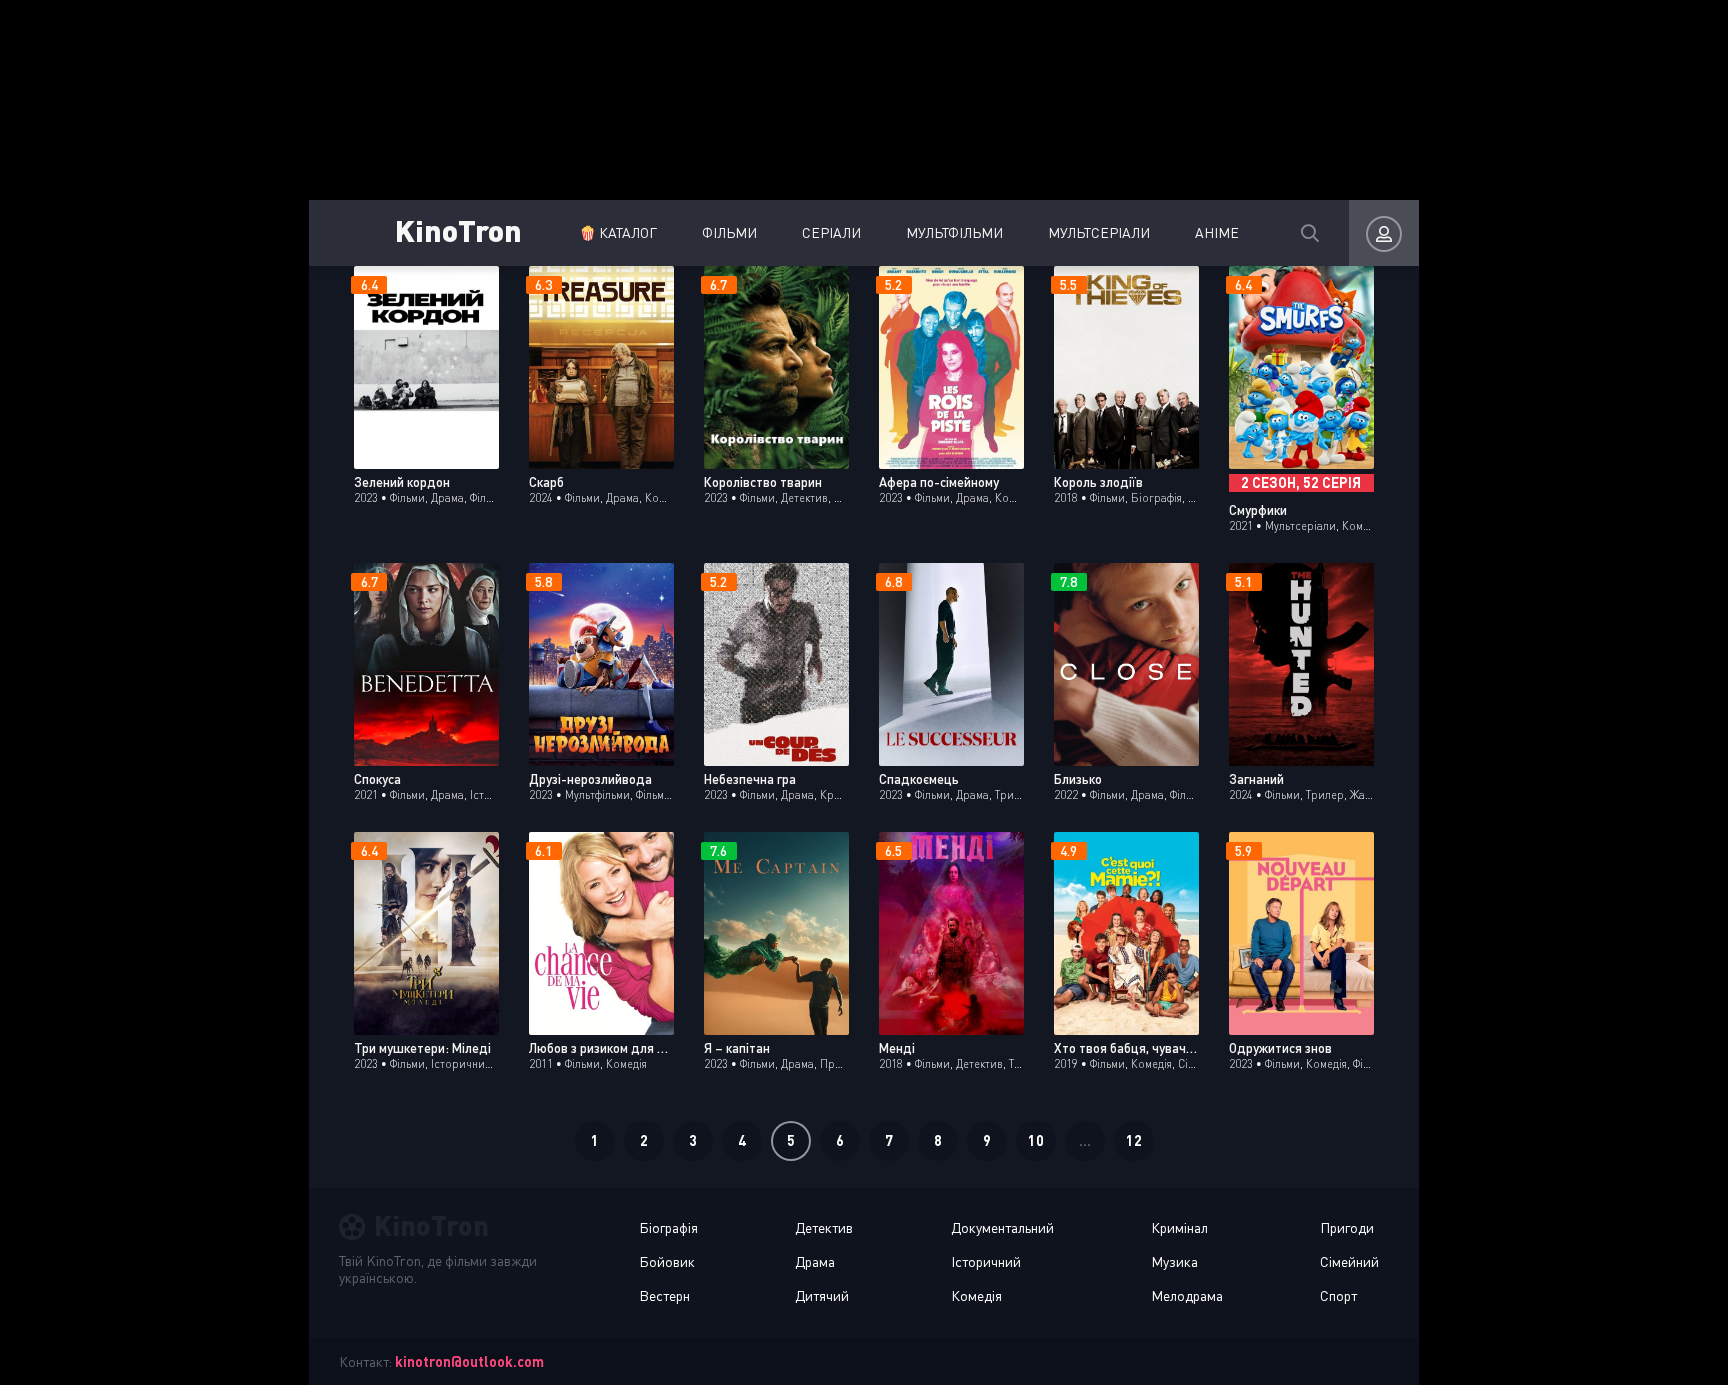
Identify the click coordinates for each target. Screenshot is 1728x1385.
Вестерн (664, 1295)
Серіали (831, 232)
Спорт (1338, 1295)
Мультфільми (954, 232)
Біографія (668, 1227)
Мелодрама (1187, 1295)
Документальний (1002, 1227)
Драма (815, 1261)
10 (1036, 1140)
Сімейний (1349, 1261)
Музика (1174, 1261)
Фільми (729, 232)
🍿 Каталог (618, 232)
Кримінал (1179, 1227)
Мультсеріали (1099, 232)
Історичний (986, 1261)
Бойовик (667, 1261)
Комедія (976, 1295)
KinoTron (458, 229)
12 (1134, 1140)
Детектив (824, 1227)
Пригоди (1347, 1227)
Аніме (1217, 232)
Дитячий (822, 1295)
